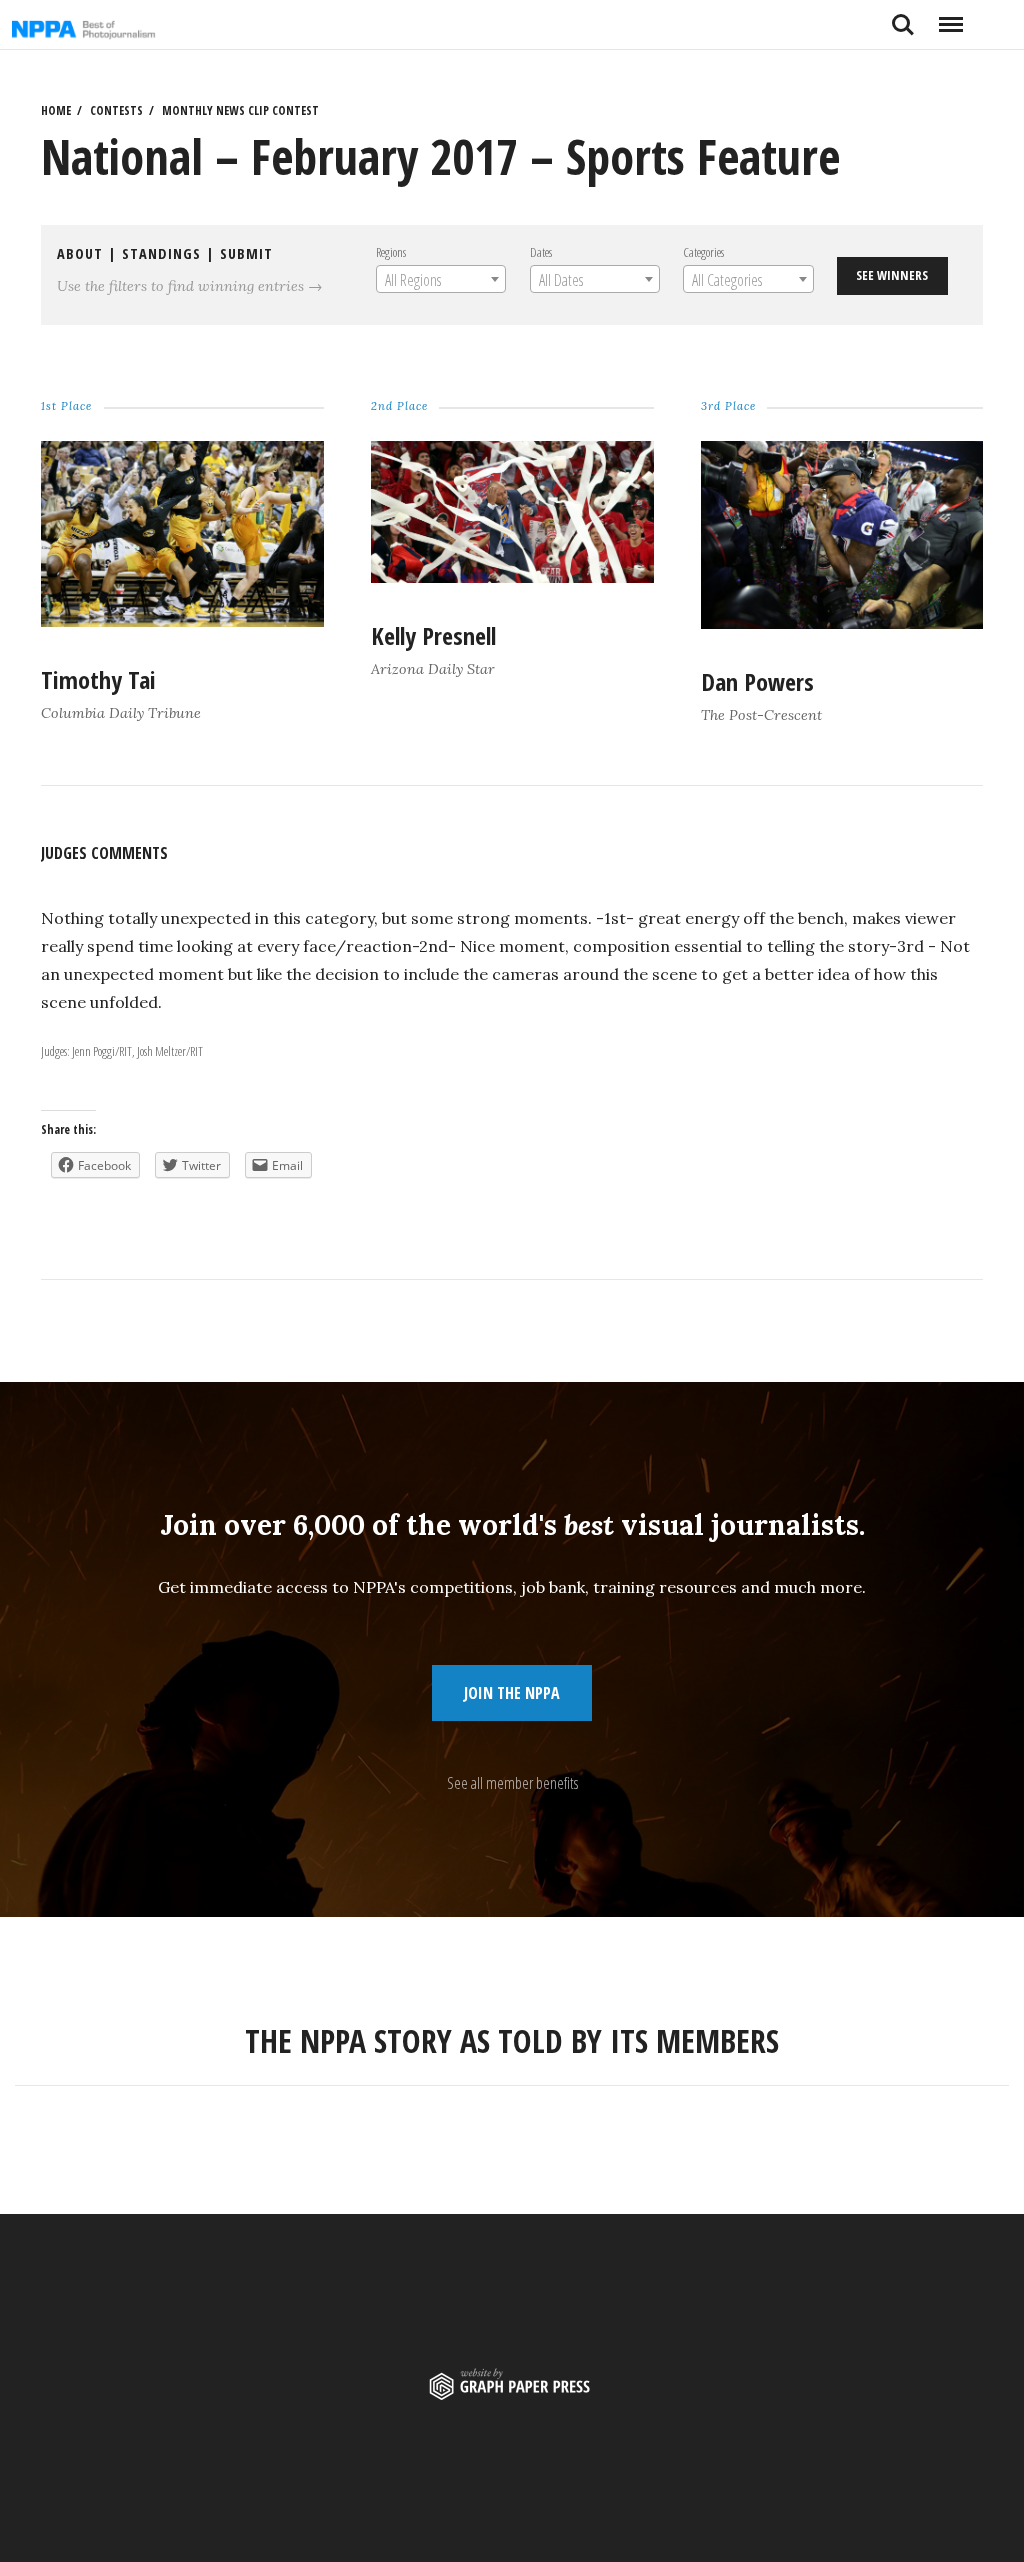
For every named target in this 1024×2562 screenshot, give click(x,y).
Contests (116, 110)
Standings (161, 253)
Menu (950, 17)
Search (903, 17)
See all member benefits (512, 1783)
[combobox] (440, 279)
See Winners (892, 275)
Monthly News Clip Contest (240, 110)
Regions (390, 252)
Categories (703, 252)
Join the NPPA (512, 1693)
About (80, 253)
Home (56, 110)
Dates (540, 252)
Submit (246, 253)
